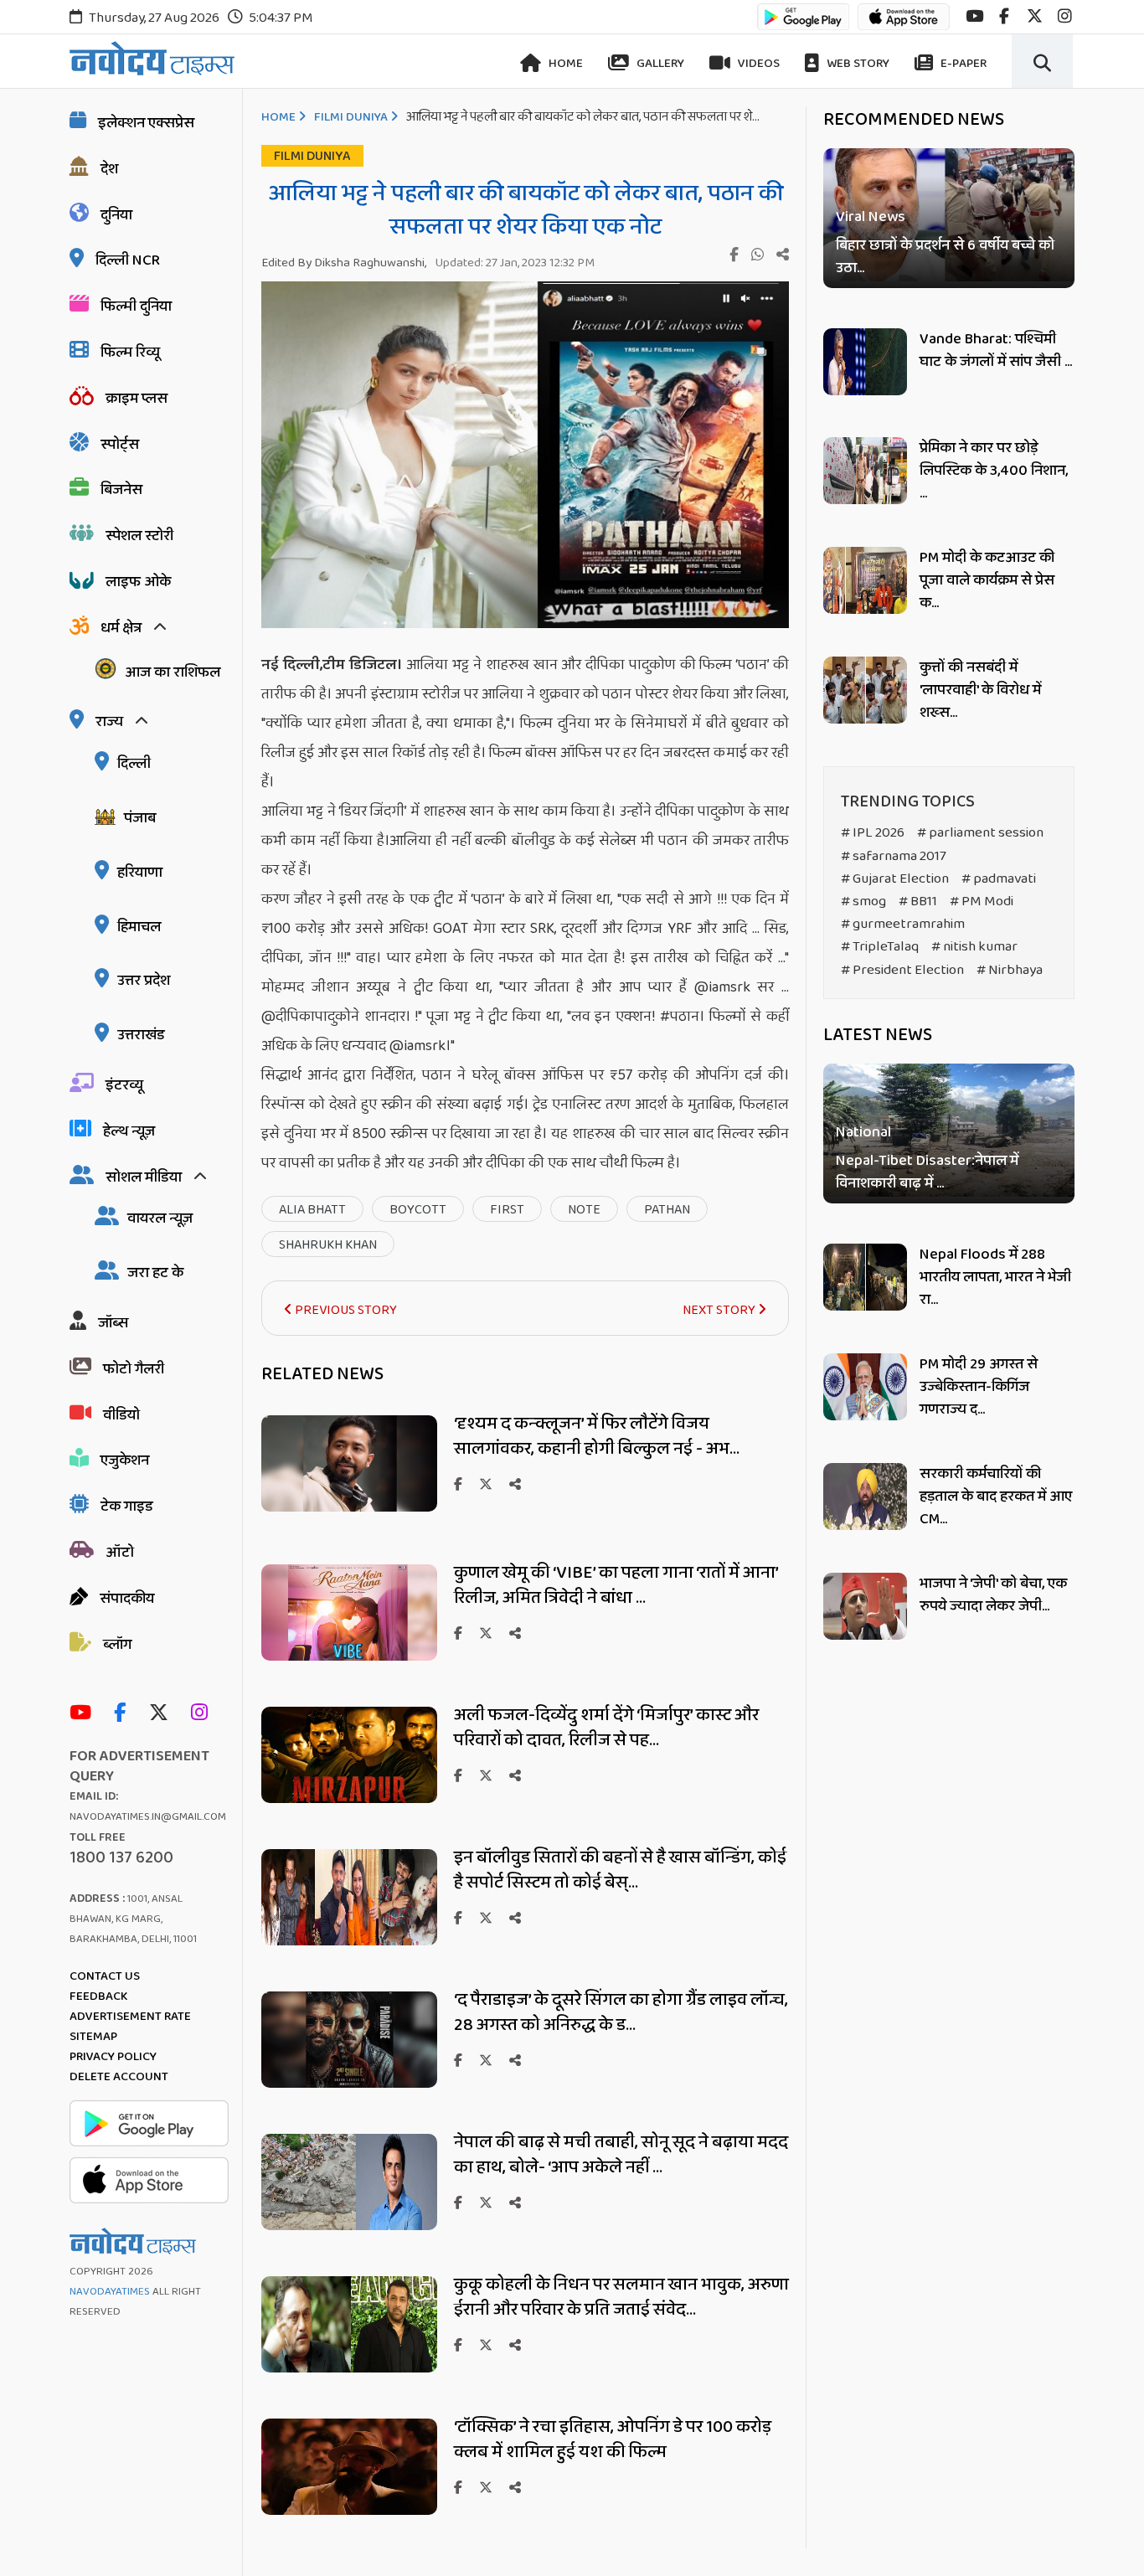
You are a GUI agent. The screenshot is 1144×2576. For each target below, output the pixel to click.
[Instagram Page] (204, 1714)
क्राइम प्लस (137, 399)
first (507, 1210)
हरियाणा (140, 873)
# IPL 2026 (873, 833)
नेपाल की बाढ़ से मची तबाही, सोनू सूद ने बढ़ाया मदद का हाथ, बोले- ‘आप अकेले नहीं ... (621, 2155)
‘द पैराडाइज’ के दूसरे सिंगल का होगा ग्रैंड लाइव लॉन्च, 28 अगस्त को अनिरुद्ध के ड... (621, 2012)
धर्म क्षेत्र (121, 628)
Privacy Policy (113, 2057)
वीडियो (121, 1415)
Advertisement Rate (130, 2017)
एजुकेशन (125, 1461)
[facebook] (1004, 16)
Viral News (871, 217)
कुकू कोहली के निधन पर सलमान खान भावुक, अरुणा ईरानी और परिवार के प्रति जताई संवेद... (621, 2297)
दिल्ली (134, 764)
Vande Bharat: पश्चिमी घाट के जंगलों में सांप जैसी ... (996, 350)
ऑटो (120, 1553)
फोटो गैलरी (134, 1369)
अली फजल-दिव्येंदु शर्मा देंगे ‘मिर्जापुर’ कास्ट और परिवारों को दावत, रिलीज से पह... (606, 1728)
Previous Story (345, 1310)
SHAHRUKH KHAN (328, 1245)
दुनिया (116, 215)
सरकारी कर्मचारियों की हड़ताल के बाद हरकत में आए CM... (996, 1497)
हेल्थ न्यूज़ (129, 1131)
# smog (863, 902)
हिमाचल (139, 927)
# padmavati (999, 879)
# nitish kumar (974, 947)
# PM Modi (982, 902)
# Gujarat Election (895, 879)
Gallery (659, 64)
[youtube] (974, 16)
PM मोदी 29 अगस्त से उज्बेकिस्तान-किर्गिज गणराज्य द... (979, 1387)
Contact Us (105, 1976)
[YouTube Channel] (85, 1714)
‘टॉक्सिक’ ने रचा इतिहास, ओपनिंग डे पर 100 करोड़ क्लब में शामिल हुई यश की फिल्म (613, 2439)
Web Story (857, 64)
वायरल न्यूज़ (160, 1218)
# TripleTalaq (880, 947)
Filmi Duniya (351, 117)
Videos (758, 64)
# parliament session (980, 833)
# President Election (902, 970)
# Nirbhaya (1010, 970)
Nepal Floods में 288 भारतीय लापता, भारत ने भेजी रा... (995, 1277)
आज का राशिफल (173, 672)
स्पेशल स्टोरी (139, 536)
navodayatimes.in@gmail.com (148, 1817)
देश (109, 169)
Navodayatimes (110, 2292)
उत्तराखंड (141, 1035)
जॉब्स (113, 1323)
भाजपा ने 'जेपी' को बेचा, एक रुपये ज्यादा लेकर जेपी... (993, 1595)
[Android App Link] (803, 25)
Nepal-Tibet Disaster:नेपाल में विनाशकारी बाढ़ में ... (927, 1173)
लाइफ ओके (138, 582)
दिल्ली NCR (128, 260)
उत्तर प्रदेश (144, 981)
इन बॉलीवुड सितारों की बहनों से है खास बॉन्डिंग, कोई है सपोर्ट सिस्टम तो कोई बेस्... (620, 1870)
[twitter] (1035, 16)
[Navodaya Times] (152, 58)
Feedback (98, 1996)
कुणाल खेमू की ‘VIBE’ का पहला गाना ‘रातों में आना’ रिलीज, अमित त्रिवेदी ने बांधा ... (616, 1585)
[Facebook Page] (124, 1714)
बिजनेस (121, 490)
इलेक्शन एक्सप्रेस (146, 123)
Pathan (667, 1210)
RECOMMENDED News (914, 120)
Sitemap (93, 2037)
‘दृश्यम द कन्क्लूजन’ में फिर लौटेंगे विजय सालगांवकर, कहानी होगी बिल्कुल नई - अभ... (597, 1436)
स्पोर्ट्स (120, 445)
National (863, 1133)
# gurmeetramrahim (903, 924)
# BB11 (918, 902)
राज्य (109, 722)
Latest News (878, 1035)
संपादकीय (127, 1599)
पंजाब (140, 818)
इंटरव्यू (124, 1085)
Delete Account (119, 2077)
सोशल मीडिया (144, 1177)
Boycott (418, 1210)
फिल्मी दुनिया (136, 307)
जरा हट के (155, 1273)
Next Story (720, 1310)
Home (564, 64)
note (584, 1210)
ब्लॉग (117, 1645)
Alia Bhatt (312, 1210)
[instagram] (1065, 16)
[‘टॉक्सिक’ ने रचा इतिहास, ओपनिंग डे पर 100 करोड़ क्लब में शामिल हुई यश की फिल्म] (349, 2510)
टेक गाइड (127, 1507)
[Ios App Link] (904, 25)
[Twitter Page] (163, 1714)
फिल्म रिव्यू (130, 353)
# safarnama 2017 (894, 856)
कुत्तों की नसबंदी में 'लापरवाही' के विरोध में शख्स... (980, 690)
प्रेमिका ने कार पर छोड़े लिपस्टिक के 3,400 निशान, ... (994, 471)
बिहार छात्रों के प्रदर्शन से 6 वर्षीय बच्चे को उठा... (945, 257)
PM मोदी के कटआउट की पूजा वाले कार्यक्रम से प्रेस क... (987, 580)
